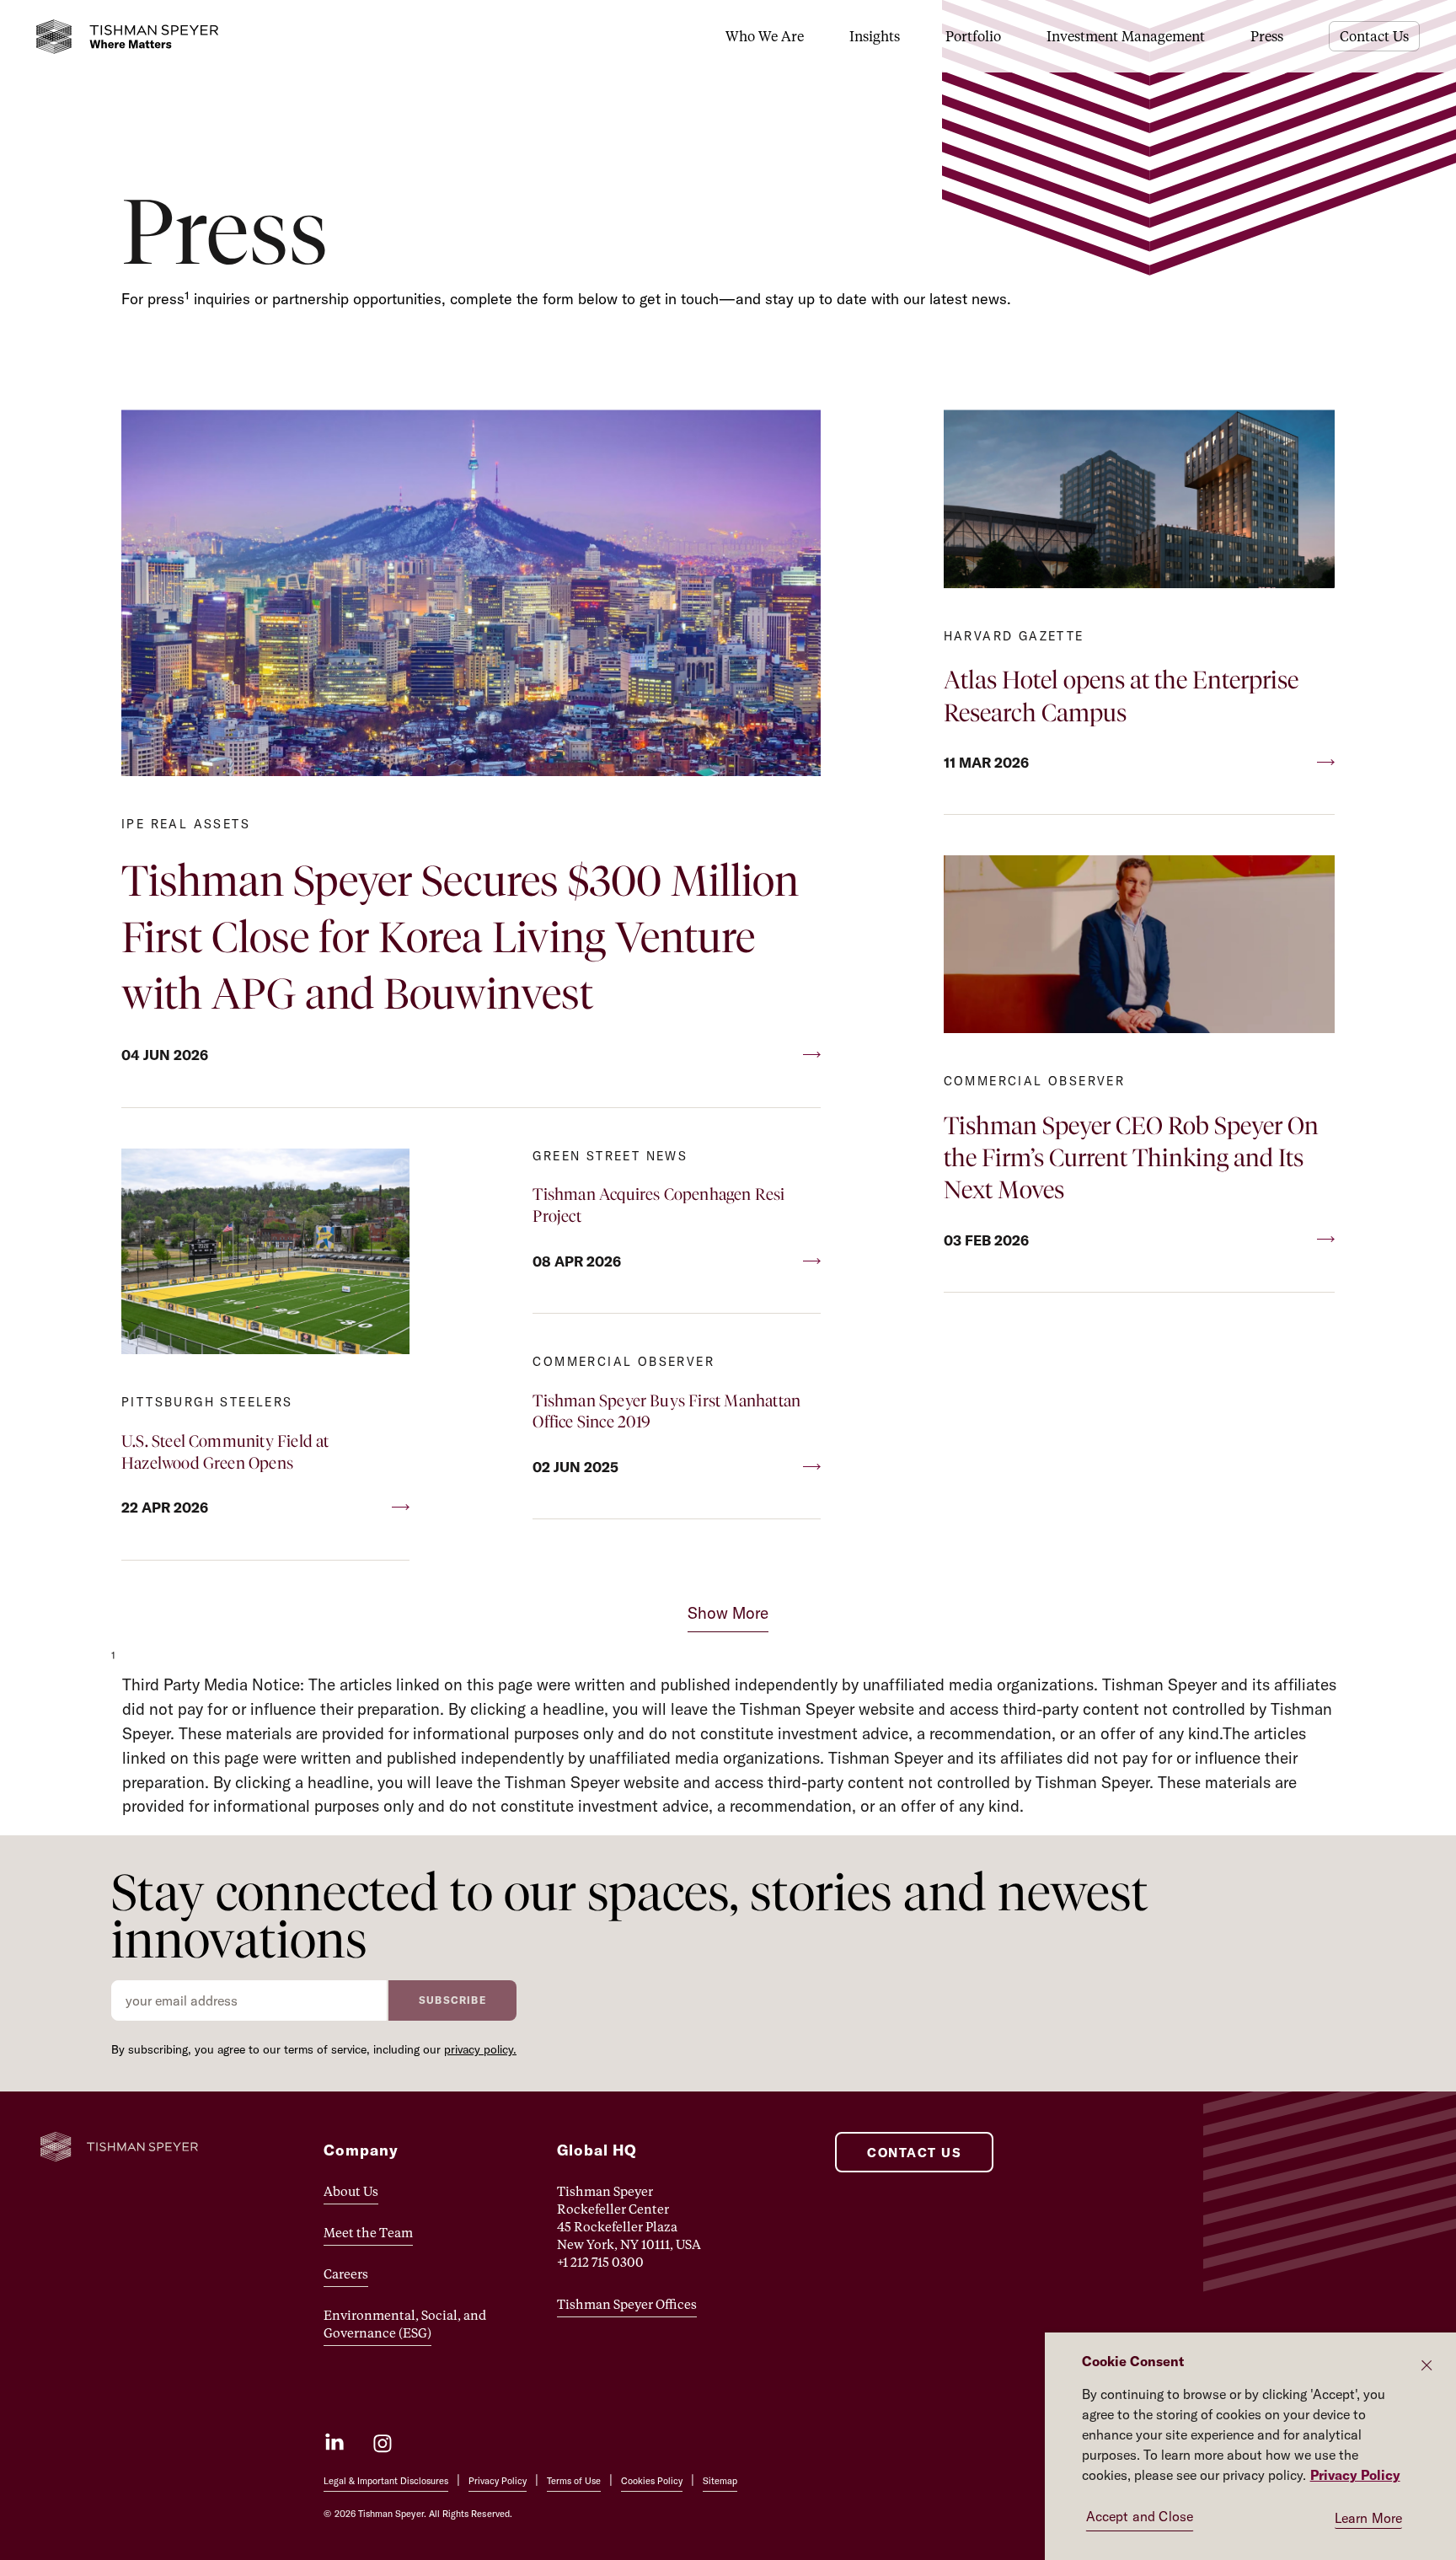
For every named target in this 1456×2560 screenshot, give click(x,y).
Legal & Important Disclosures (386, 2481)
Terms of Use (574, 2481)
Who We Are (765, 36)
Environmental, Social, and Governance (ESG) (405, 2324)
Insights (875, 36)
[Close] (1427, 2365)
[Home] (127, 36)
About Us (351, 2191)
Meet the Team (368, 2232)
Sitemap (720, 2481)
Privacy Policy (498, 2481)
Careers (346, 2273)
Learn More (1369, 2518)
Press (1267, 36)
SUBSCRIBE (452, 2000)
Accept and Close (1140, 2516)
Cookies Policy (652, 2481)
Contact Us (1374, 36)
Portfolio (973, 36)
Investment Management (1126, 36)
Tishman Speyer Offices (627, 2304)
